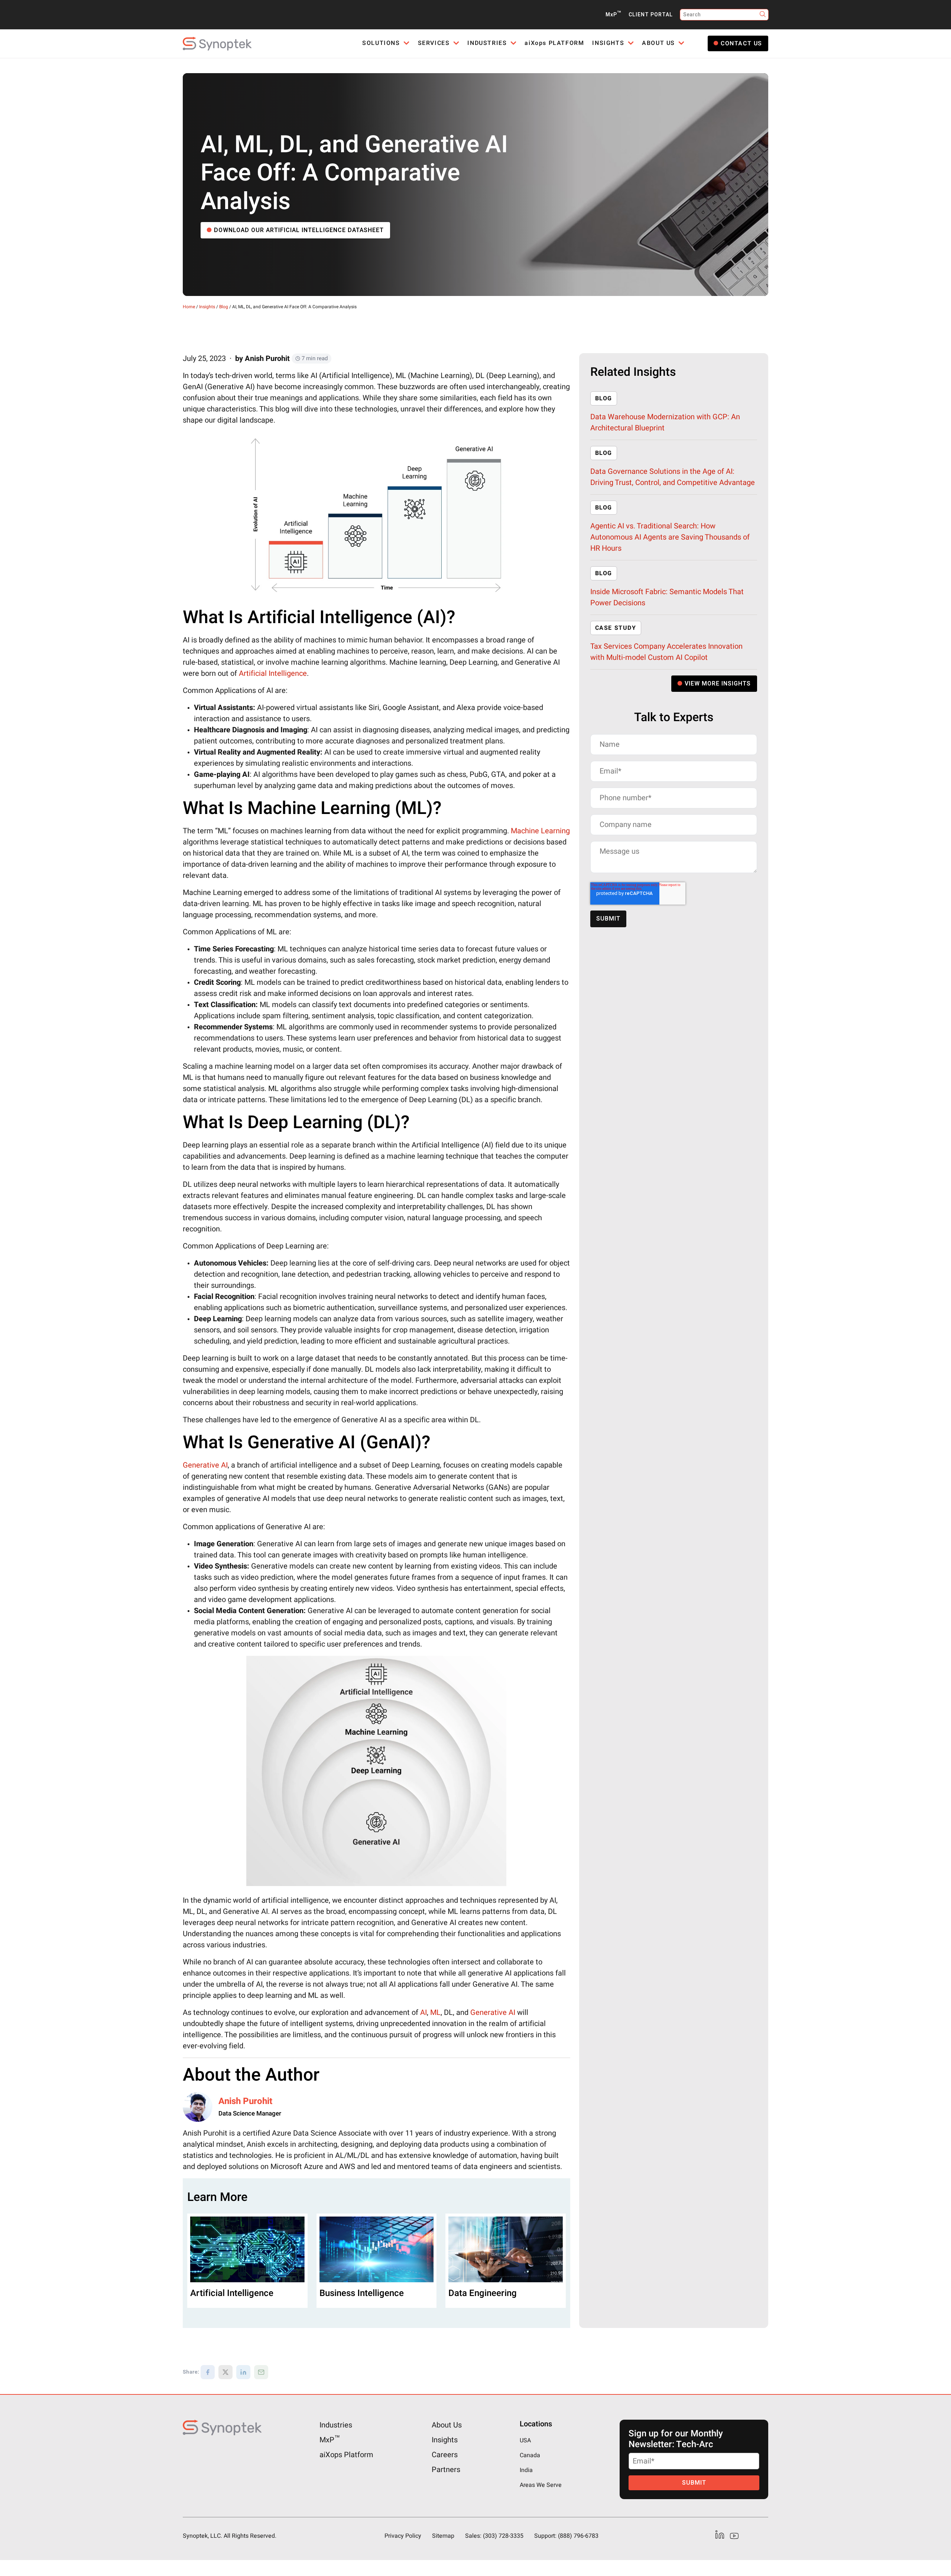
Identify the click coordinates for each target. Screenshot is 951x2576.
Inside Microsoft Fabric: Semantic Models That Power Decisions (667, 597)
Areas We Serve (541, 2485)
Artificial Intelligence (273, 673)
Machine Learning (540, 831)
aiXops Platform (346, 2455)
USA (525, 2440)
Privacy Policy (403, 2536)
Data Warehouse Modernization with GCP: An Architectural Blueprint (665, 422)
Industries (336, 2425)
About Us (447, 2425)
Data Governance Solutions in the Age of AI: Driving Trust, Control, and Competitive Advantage (673, 477)
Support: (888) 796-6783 (566, 2536)
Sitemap (443, 2536)
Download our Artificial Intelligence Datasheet (299, 230)
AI (423, 2012)
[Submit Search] (763, 15)
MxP (613, 15)
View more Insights (718, 684)
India (526, 2470)
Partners (446, 2470)
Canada (530, 2455)
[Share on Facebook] (208, 2372)
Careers (445, 2455)
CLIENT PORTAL (651, 15)
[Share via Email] (261, 2372)
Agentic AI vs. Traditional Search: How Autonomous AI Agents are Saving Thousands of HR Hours (670, 537)
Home (189, 307)
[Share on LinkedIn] (243, 2372)
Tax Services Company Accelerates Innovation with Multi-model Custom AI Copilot (666, 652)
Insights (207, 307)
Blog (224, 307)
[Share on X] (225, 2372)
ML (435, 2012)
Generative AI (205, 1465)
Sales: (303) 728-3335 (494, 2536)
